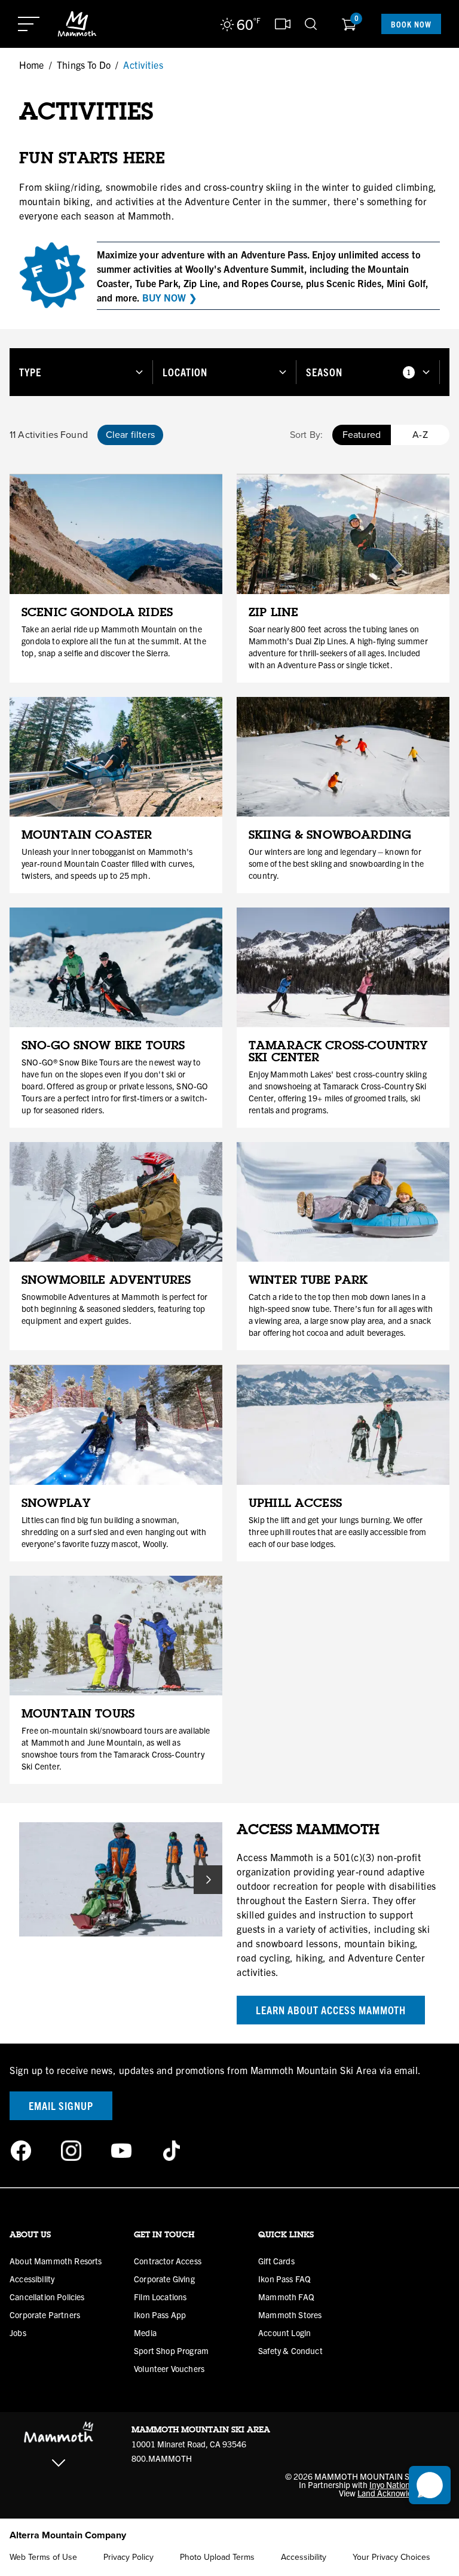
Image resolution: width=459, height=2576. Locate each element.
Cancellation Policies (47, 2297)
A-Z (420, 435)
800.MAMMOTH (162, 2458)
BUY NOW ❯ (169, 297)
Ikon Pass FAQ (284, 2279)
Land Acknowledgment (399, 2493)
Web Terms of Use (43, 2557)
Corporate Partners (45, 2315)
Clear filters (130, 435)
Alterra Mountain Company (68, 2535)
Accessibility (32, 2279)
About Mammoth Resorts (56, 2261)
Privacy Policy (128, 2557)
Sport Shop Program (171, 2350)
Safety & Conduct (290, 2350)
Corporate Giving (164, 2279)
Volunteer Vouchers (169, 2368)
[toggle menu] (29, 24)
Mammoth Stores (290, 2315)
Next (208, 1880)
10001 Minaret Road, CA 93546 (189, 2444)
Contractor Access (168, 2261)
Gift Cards (276, 2261)
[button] (81, 372)
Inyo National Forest (405, 2484)
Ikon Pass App (160, 2315)
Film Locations (160, 2297)
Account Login (284, 2333)
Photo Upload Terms (217, 2557)
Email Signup (61, 2105)
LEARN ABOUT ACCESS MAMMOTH (331, 2010)
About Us (30, 2234)
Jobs (18, 2333)
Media (145, 2333)
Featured (362, 435)
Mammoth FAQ (286, 2297)
